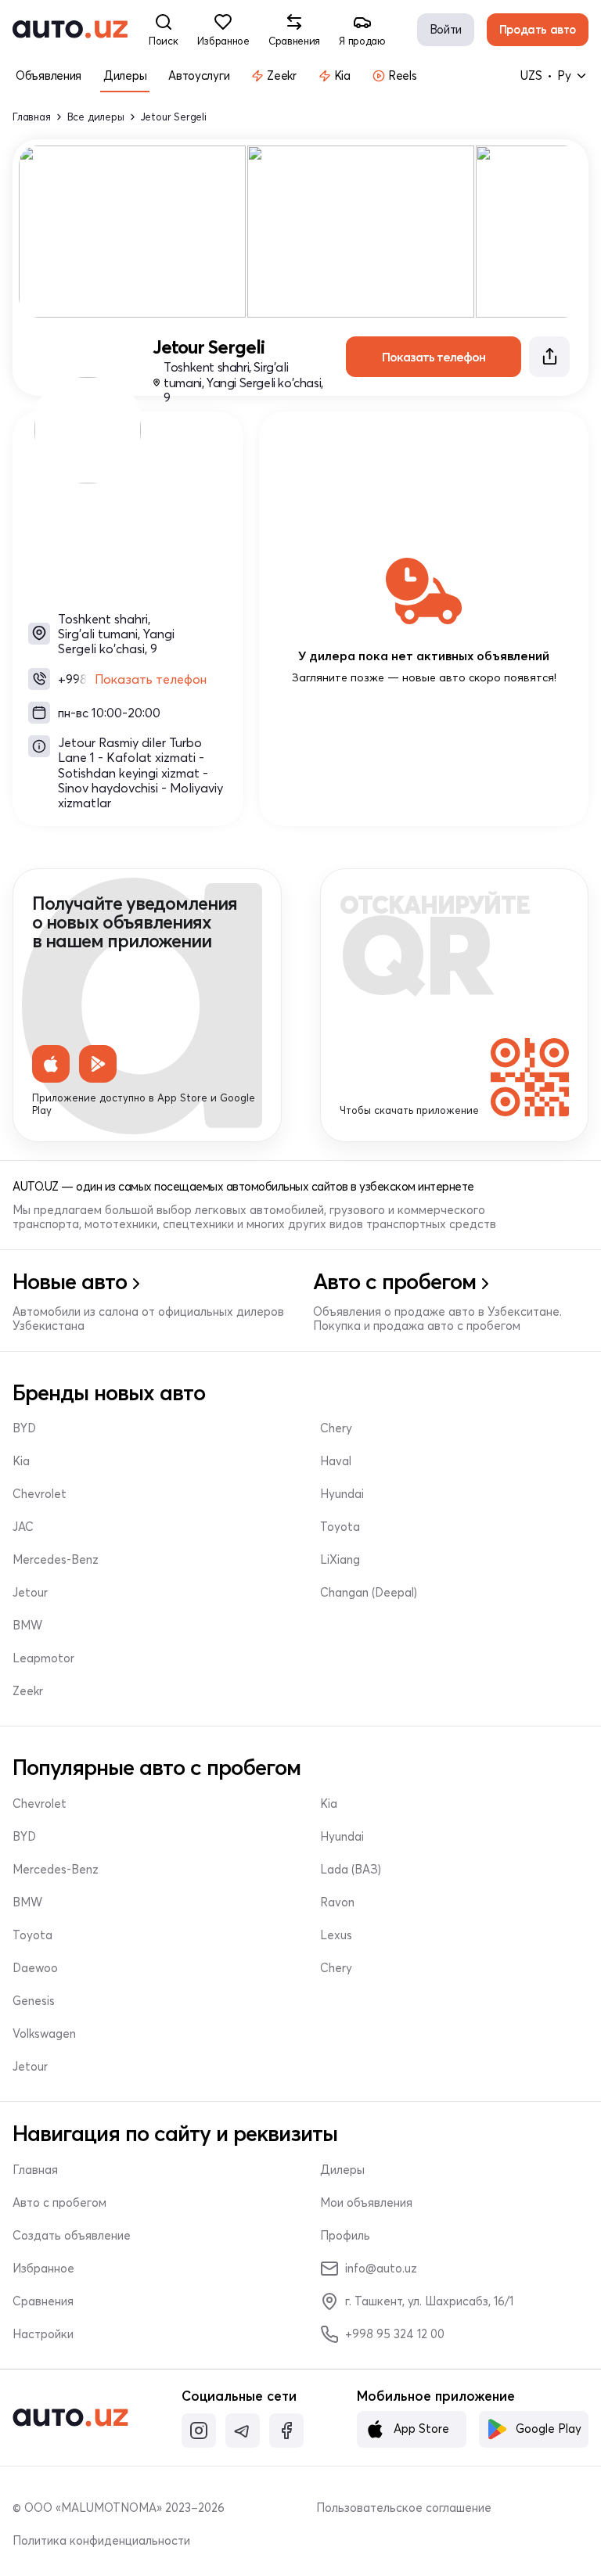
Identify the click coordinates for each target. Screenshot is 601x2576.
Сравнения (43, 2301)
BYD (24, 1428)
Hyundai (342, 1494)
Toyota (340, 1527)
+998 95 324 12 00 (395, 2334)
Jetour (30, 1593)
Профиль (345, 2236)
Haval (336, 1461)
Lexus (336, 1935)
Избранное (43, 2269)
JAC (23, 1527)
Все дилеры (96, 117)
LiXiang (340, 1560)
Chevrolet (40, 1494)
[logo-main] (70, 30)
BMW (27, 1626)
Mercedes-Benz (56, 1560)
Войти (446, 29)
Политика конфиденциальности (101, 2541)
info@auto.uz (381, 2268)
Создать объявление (72, 2236)
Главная (32, 117)
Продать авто (538, 29)
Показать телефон (151, 679)
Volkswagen (44, 2034)
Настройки (43, 2334)
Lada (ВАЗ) (351, 1870)
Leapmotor (43, 1658)
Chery (336, 1428)
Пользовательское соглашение (404, 2508)
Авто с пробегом (59, 2203)
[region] (300, 232)
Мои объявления (366, 2203)
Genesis (34, 2001)
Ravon (337, 1902)
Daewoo (35, 1968)
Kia (21, 1461)
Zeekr (28, 1691)
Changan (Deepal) (369, 1593)
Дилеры (342, 2170)
